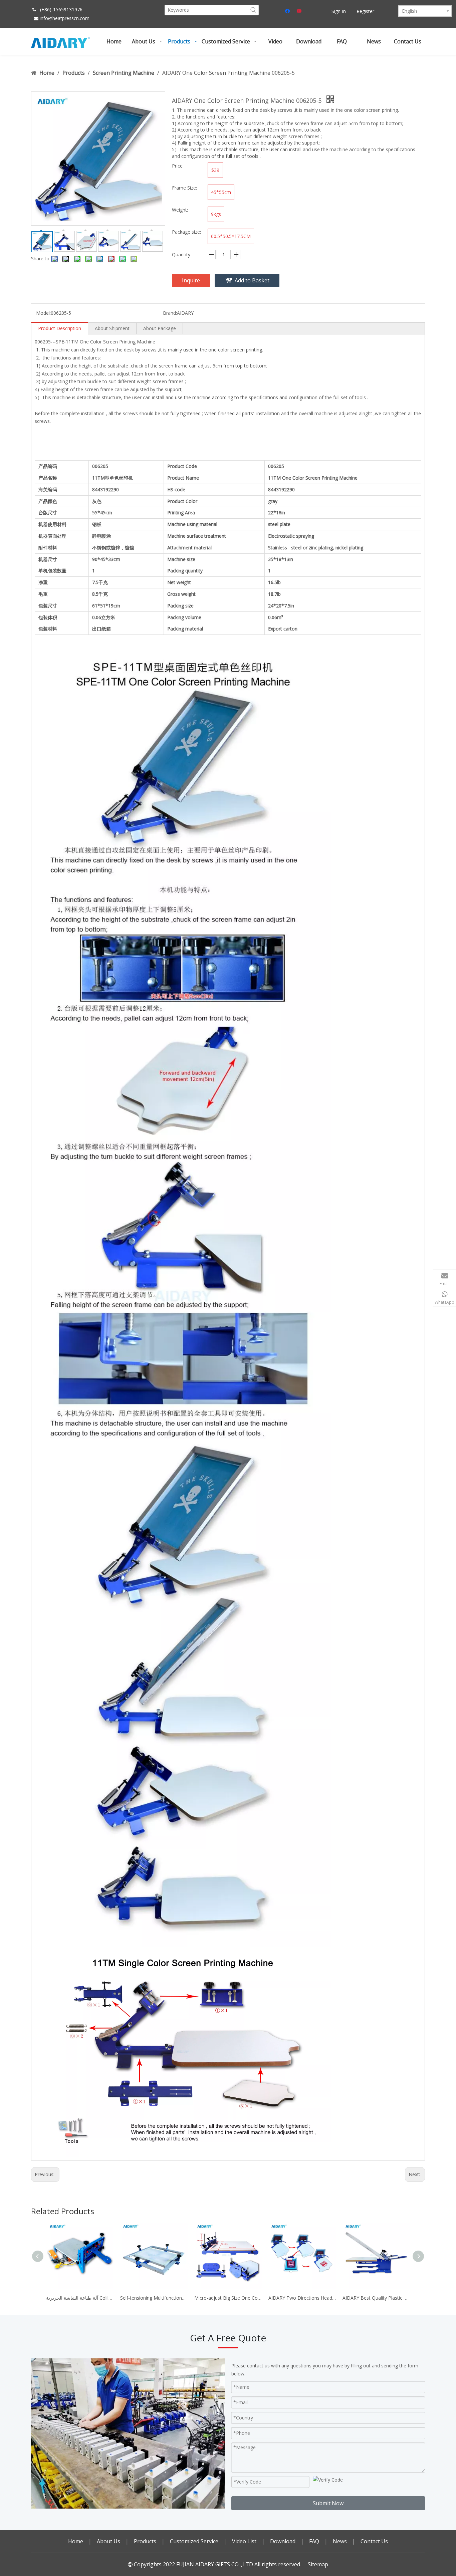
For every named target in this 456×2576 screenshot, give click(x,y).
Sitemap (318, 2564)
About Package (160, 328)
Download (283, 2541)
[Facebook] (288, 11)
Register (365, 11)
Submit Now (328, 2503)
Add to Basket (252, 280)
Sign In (339, 11)
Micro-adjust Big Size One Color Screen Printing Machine (228, 2298)
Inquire (191, 280)
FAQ (314, 2541)
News (340, 2541)
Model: (43, 313)
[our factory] (128, 2433)
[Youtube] (300, 11)
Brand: (170, 313)
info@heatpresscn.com (65, 18)
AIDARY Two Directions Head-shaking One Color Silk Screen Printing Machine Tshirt (302, 2298)
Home (76, 2541)
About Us (108, 2541)
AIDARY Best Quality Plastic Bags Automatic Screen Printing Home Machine (376, 2298)
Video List (244, 2541)
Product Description (60, 328)
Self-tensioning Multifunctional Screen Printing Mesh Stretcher (154, 2298)
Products (145, 2541)
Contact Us (374, 2541)
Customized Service (194, 2541)
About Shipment (112, 328)
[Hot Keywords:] (253, 10)
